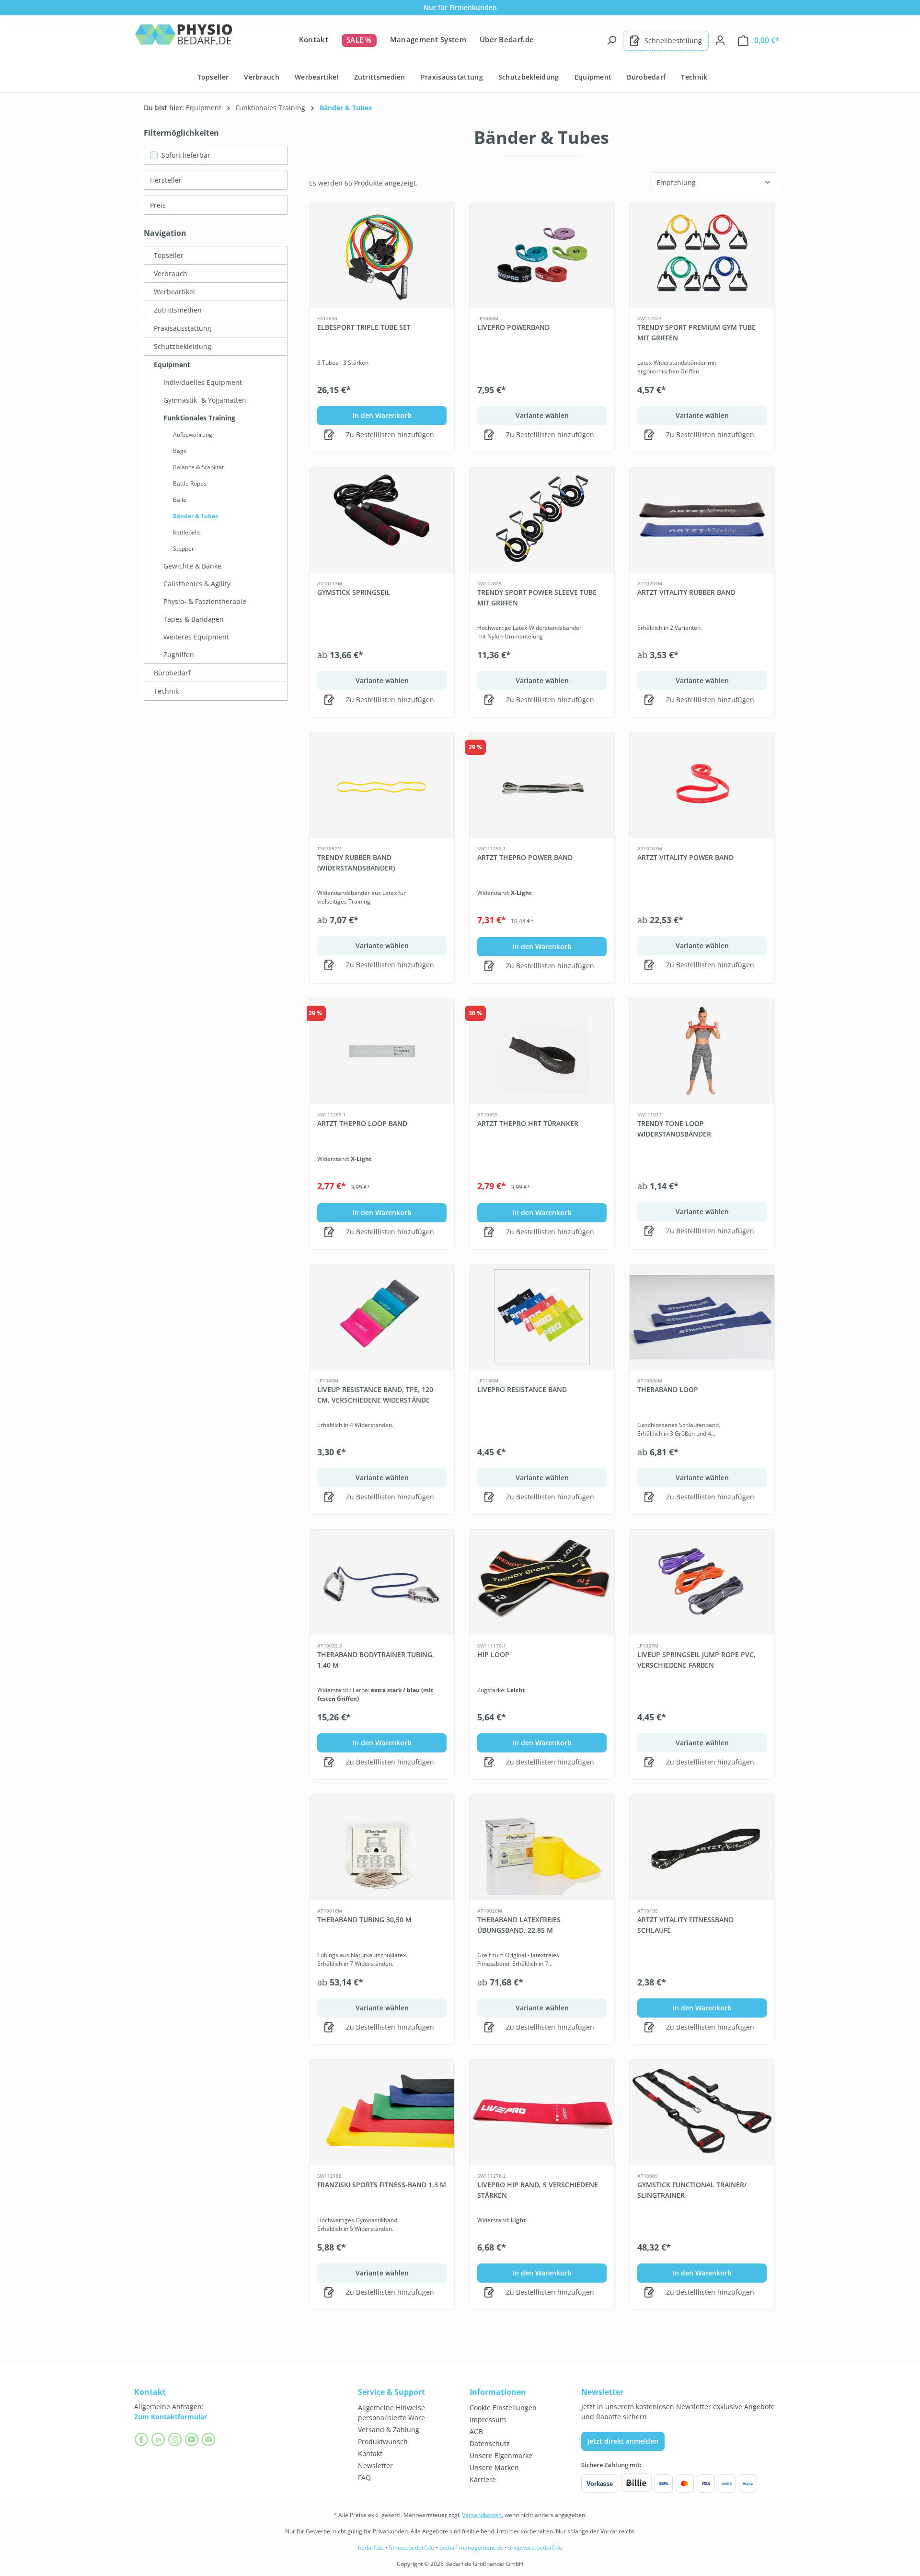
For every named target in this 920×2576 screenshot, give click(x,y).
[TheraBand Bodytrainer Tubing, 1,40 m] (382, 1582)
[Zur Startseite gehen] (184, 39)
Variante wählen (542, 415)
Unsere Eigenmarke (501, 2455)
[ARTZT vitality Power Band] (702, 785)
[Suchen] (611, 40)
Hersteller (166, 180)
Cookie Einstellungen (503, 2408)
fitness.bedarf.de (412, 2547)
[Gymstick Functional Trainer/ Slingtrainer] (702, 2112)
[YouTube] (193, 2439)
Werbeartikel (174, 292)
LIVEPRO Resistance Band (522, 1389)
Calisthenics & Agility (197, 584)
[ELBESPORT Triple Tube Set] (382, 255)
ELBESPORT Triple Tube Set (364, 327)
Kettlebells (187, 532)
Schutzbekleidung (183, 346)
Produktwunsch (383, 2442)
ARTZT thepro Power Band (525, 857)
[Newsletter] (210, 2439)
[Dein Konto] (720, 40)
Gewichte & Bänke (192, 566)
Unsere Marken (494, 2467)
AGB (476, 2431)
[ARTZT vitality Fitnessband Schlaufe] (702, 1847)
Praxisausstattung (183, 328)
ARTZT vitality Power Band (685, 857)
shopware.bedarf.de (535, 2547)
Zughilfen (179, 655)
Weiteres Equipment (196, 637)
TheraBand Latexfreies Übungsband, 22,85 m (519, 1925)
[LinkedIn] (159, 2439)
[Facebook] (143, 2439)
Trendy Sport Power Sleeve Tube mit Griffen (537, 598)
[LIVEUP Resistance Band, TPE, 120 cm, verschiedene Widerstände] (382, 1317)
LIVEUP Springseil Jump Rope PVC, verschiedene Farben (696, 1660)
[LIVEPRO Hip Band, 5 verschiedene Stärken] (542, 2112)
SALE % (359, 40)
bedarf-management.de (471, 2547)
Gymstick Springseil (354, 592)
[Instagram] (176, 2439)
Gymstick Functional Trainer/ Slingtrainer (692, 2190)
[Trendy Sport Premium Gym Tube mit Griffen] (702, 255)
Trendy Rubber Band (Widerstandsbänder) (356, 863)
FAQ (364, 2477)
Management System (428, 39)
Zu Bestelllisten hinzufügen (389, 435)
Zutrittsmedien (178, 310)
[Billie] (636, 2483)
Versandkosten (482, 2515)
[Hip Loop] (542, 1582)
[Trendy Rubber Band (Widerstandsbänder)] (382, 785)
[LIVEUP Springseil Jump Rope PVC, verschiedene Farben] (702, 1582)
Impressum (488, 2419)
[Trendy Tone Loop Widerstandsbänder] (702, 1051)
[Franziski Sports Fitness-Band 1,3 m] (382, 2112)
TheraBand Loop (668, 1389)
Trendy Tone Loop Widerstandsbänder (674, 1129)
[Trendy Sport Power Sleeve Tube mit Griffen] (542, 520)
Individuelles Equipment (203, 382)
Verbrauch (171, 273)
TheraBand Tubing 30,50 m (364, 1920)
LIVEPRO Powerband (513, 327)
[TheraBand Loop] (702, 1317)
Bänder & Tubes (195, 516)
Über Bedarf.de (507, 39)
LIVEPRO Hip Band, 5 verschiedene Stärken (538, 2190)
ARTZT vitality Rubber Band (686, 592)
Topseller (169, 255)
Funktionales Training (199, 418)
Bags (180, 451)
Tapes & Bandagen (194, 619)
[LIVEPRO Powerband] (542, 255)
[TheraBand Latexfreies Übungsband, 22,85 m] (542, 1847)
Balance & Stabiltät (198, 467)
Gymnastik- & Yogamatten (205, 400)
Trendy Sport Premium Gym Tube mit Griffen (696, 332)
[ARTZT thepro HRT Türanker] (542, 1051)
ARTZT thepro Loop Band (362, 1123)
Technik (166, 691)
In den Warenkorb (382, 415)
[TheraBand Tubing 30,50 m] (382, 1847)
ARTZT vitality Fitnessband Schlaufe (685, 1925)
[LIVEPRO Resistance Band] (542, 1317)
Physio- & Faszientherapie (205, 601)
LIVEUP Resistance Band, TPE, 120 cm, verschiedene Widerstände (375, 1395)
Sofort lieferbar (186, 155)
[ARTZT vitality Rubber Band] (702, 520)
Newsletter (375, 2466)
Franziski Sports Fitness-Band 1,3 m (382, 2185)
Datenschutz (490, 2443)
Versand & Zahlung (389, 2430)
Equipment (172, 365)
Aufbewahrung (193, 435)
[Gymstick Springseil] (382, 520)
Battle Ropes (190, 483)
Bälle (180, 500)
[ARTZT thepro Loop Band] (382, 1051)
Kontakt (314, 39)
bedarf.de (371, 2547)
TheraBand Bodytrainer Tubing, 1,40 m (376, 1660)
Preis (158, 205)
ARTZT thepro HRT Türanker (528, 1123)
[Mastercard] (685, 2483)
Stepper (184, 549)
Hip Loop (493, 1654)
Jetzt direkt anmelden (623, 2441)
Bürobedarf (172, 673)
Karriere (483, 2479)
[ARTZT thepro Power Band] (542, 785)
